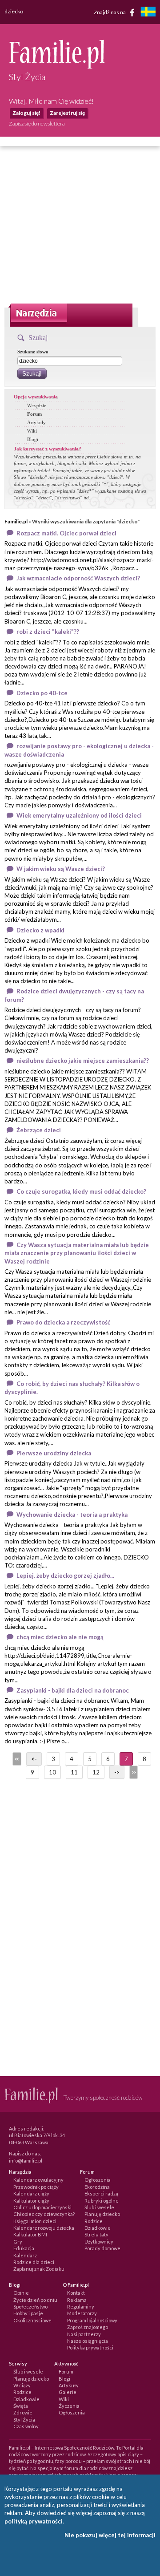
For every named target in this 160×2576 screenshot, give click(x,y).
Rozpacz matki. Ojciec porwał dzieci (66, 533)
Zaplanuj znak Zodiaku (39, 2269)
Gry (18, 2242)
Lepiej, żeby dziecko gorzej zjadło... (65, 1576)
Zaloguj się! (26, 113)
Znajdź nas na (110, 12)
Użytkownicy (99, 2242)
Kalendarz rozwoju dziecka (44, 2228)
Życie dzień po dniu (35, 2300)
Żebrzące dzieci (39, 1130)
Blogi (33, 439)
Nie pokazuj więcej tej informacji (110, 2535)
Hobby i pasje (28, 2313)
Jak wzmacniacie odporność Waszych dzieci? (78, 578)
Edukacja (24, 2248)
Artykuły (36, 422)
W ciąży (22, 2385)
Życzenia (69, 2406)
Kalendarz (25, 2255)
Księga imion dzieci (35, 2221)
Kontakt (76, 2293)
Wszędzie (37, 405)
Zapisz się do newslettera (37, 124)
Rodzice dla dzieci (34, 2262)
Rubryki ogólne (102, 2201)
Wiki (32, 431)
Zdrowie (23, 2412)
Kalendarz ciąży (31, 2193)
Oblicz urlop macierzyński (42, 2207)
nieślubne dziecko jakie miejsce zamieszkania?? (83, 1061)
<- (34, 1759)
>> (133, 1772)
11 (74, 1772)
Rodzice (94, 2221)
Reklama (77, 2300)
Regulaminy (81, 2307)
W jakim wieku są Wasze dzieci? (61, 869)
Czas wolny (26, 2426)
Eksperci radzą (101, 2193)
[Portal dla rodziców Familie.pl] (57, 66)
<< (16, 1759)
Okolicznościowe (32, 2320)
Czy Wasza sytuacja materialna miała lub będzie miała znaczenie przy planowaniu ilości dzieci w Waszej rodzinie (77, 1253)
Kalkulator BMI (30, 2234)
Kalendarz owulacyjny (38, 2180)
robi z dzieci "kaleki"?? (48, 632)
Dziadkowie (98, 2228)
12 (96, 1772)
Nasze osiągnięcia (88, 2341)
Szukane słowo (33, 352)
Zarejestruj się (67, 113)
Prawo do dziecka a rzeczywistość (63, 1322)
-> (117, 1772)
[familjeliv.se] (148, 13)
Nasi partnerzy (84, 2334)
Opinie (21, 2293)
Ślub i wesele (99, 2207)
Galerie (68, 2392)
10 (52, 1772)
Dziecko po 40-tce (42, 693)
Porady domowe (102, 2248)
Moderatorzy (82, 2313)
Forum (34, 414)
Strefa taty (96, 2234)
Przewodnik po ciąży (36, 2187)
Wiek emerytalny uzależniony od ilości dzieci (79, 815)
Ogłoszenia (98, 2180)
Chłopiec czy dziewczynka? (44, 2214)
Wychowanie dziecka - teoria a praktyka (72, 1515)
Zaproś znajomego (88, 2327)
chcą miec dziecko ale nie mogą (60, 1637)
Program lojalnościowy (92, 2320)
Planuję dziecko (102, 2214)
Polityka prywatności (90, 2347)
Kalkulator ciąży (31, 2201)
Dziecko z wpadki (40, 930)
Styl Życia (24, 2420)
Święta (21, 2406)
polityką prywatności (34, 2521)
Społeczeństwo (30, 2307)
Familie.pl (16, 521)
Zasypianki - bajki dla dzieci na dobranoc (73, 1690)
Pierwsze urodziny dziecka (54, 1453)
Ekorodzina (97, 2187)
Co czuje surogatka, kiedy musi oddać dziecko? (81, 1191)
